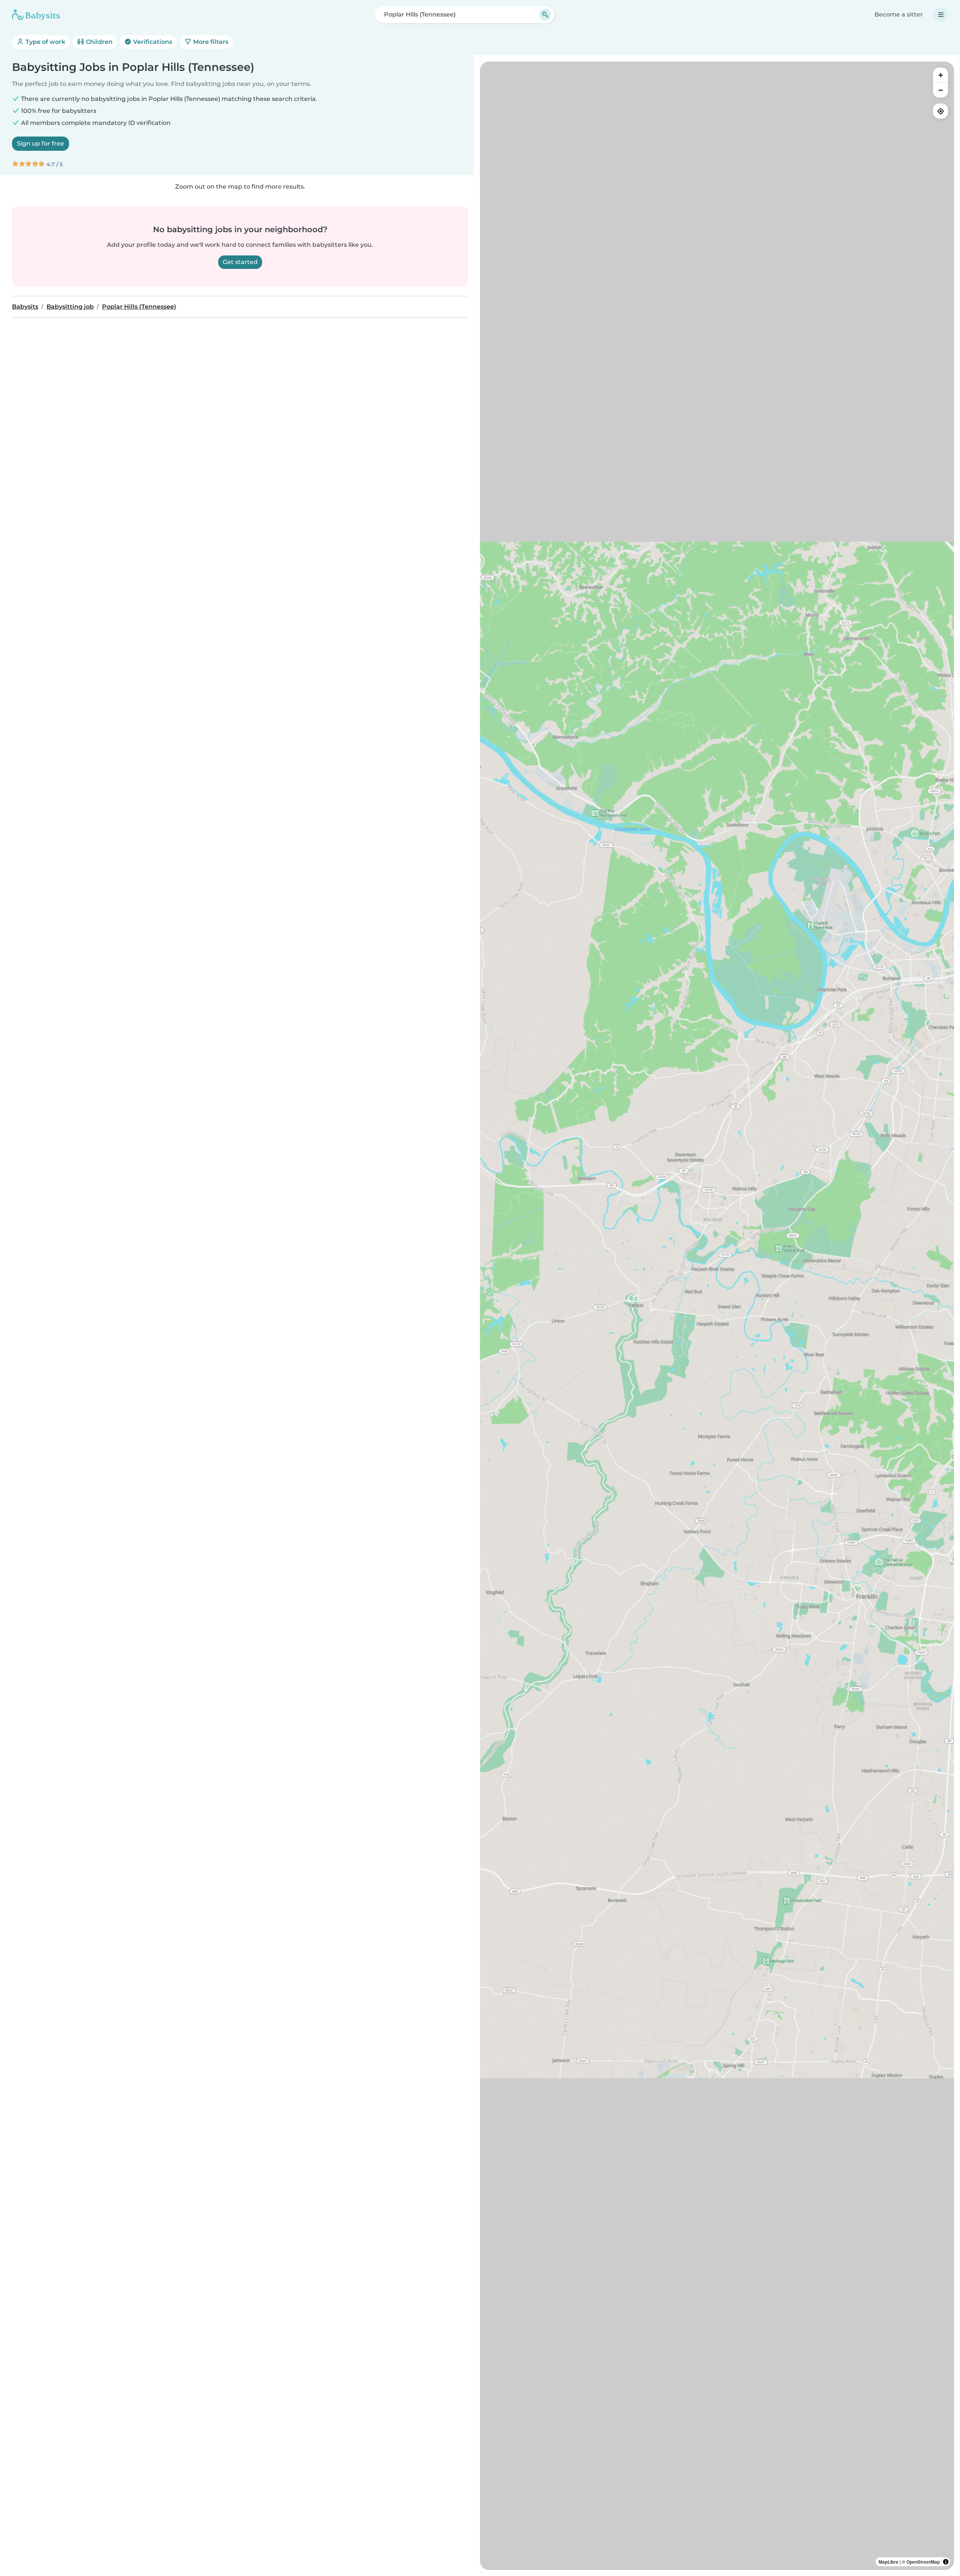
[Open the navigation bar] (941, 15)
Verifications (152, 42)
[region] (717, 1316)
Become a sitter (899, 14)
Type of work (45, 42)
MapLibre (889, 2562)
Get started (240, 262)
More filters (210, 42)
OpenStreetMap (923, 2562)
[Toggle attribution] (946, 2562)
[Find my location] (940, 111)
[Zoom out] (940, 90)
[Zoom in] (940, 75)
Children (98, 42)
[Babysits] (36, 15)
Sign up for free (40, 143)
